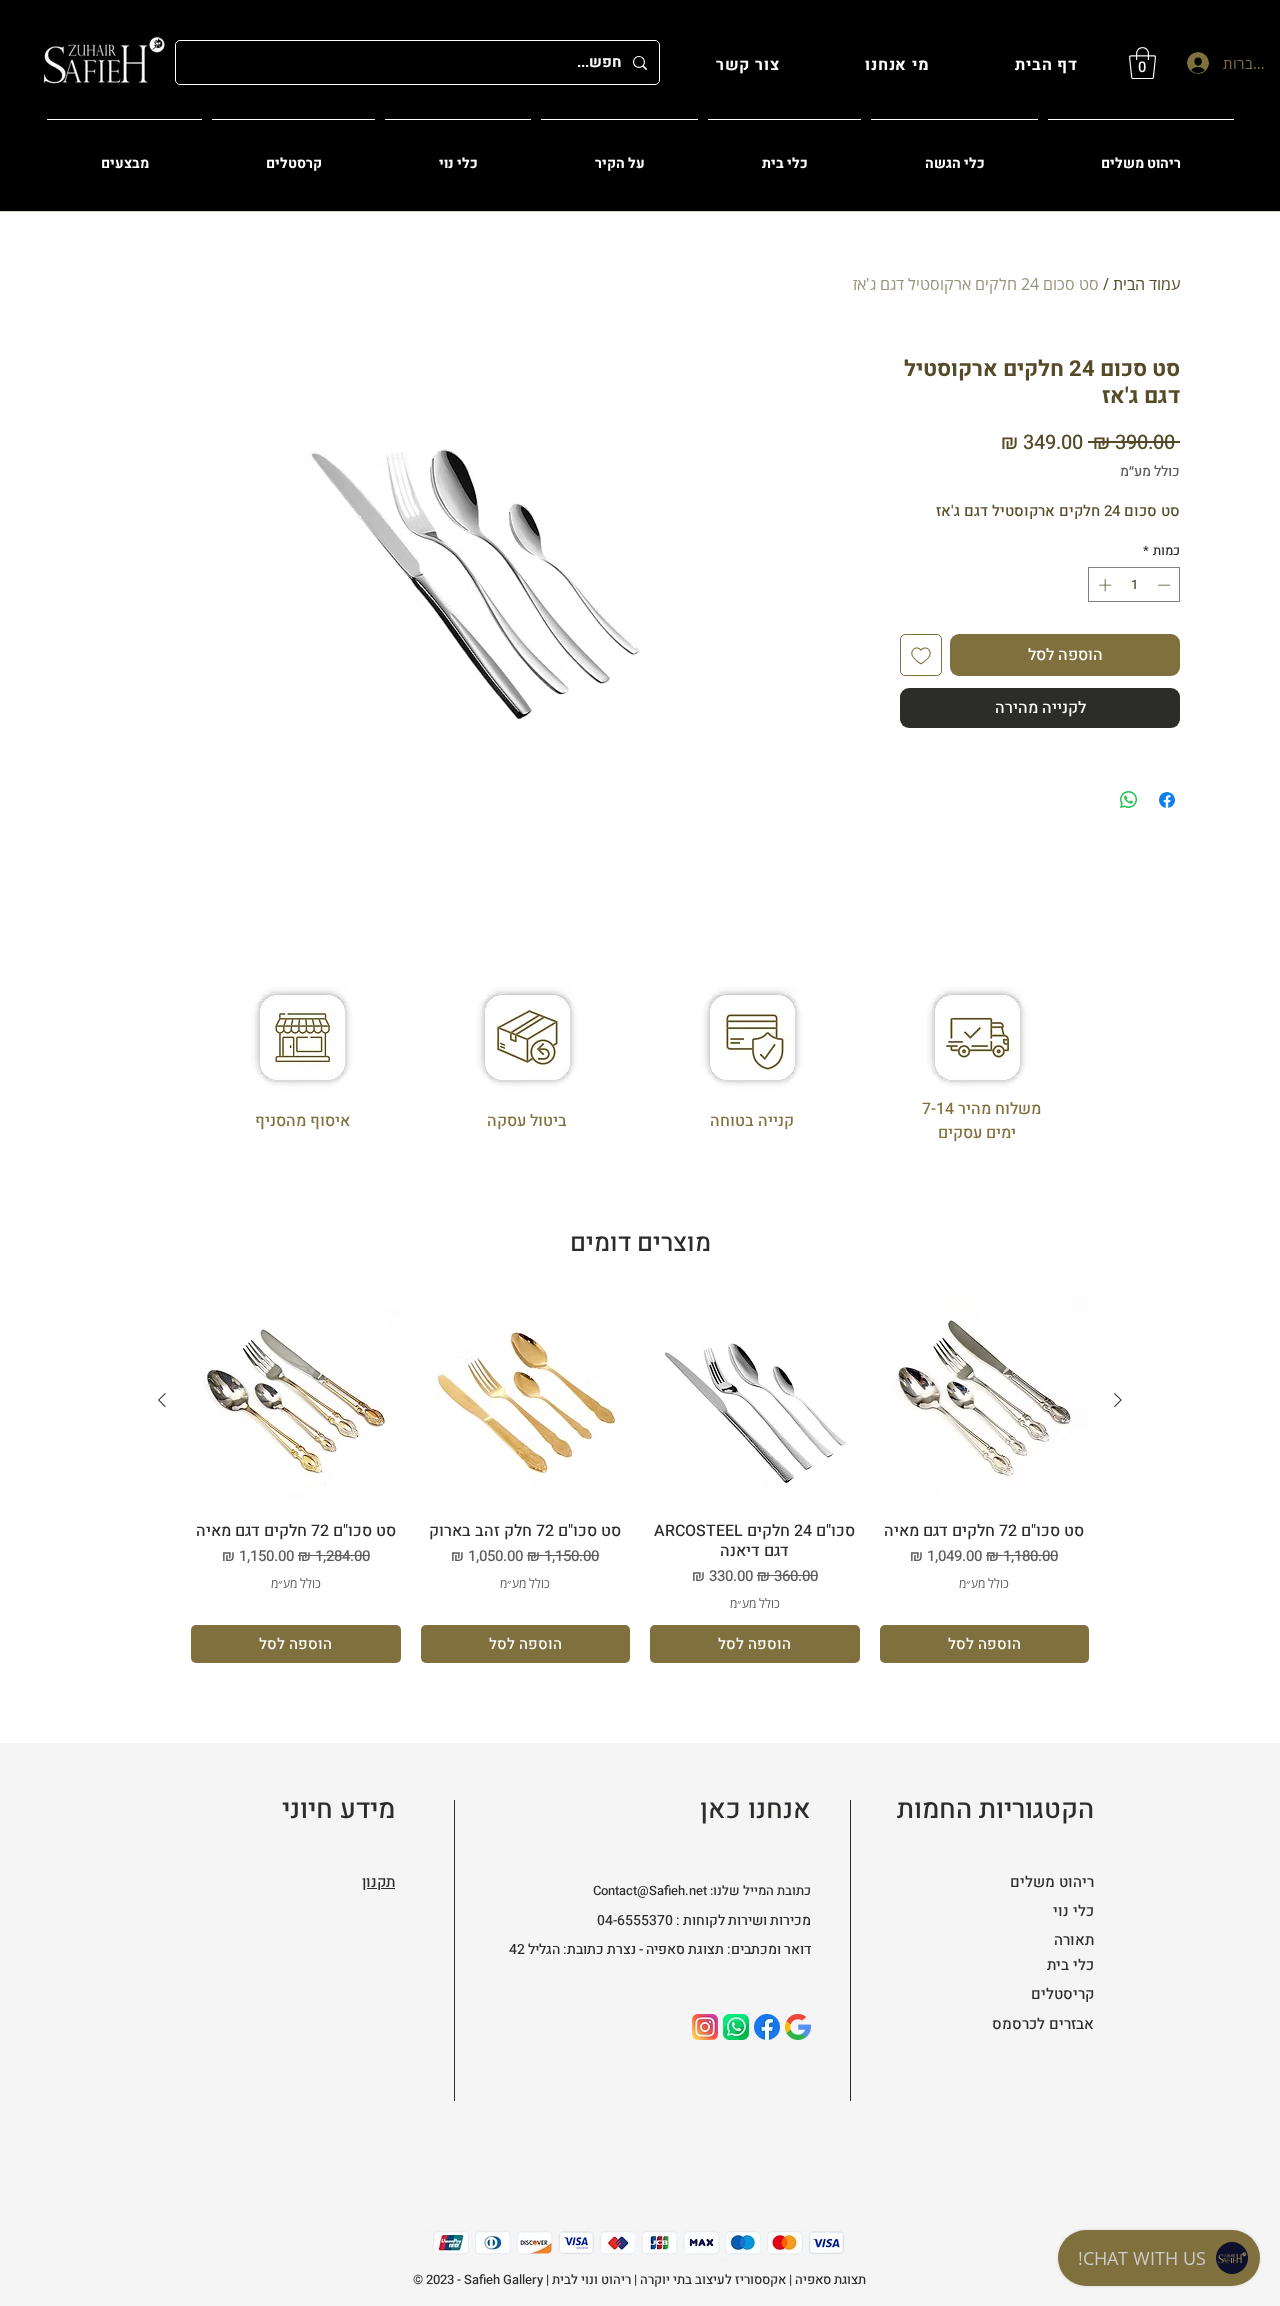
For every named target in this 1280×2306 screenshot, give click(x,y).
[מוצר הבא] (162, 1400)
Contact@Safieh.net (650, 1890)
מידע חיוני (338, 1809)
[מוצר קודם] (1118, 1400)
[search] (798, 2027)
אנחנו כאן (755, 1809)
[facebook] (767, 2027)
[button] (1142, 63)
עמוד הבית (1146, 284)
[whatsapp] (736, 2027)
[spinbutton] (1134, 585)
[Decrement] (1166, 585)
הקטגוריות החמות (995, 1809)
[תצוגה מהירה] (985, 1401)
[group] (640, 1479)
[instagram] (705, 2027)
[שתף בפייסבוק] (1167, 800)
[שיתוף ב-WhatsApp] (1129, 800)
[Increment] (1103, 585)
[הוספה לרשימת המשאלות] (921, 655)
